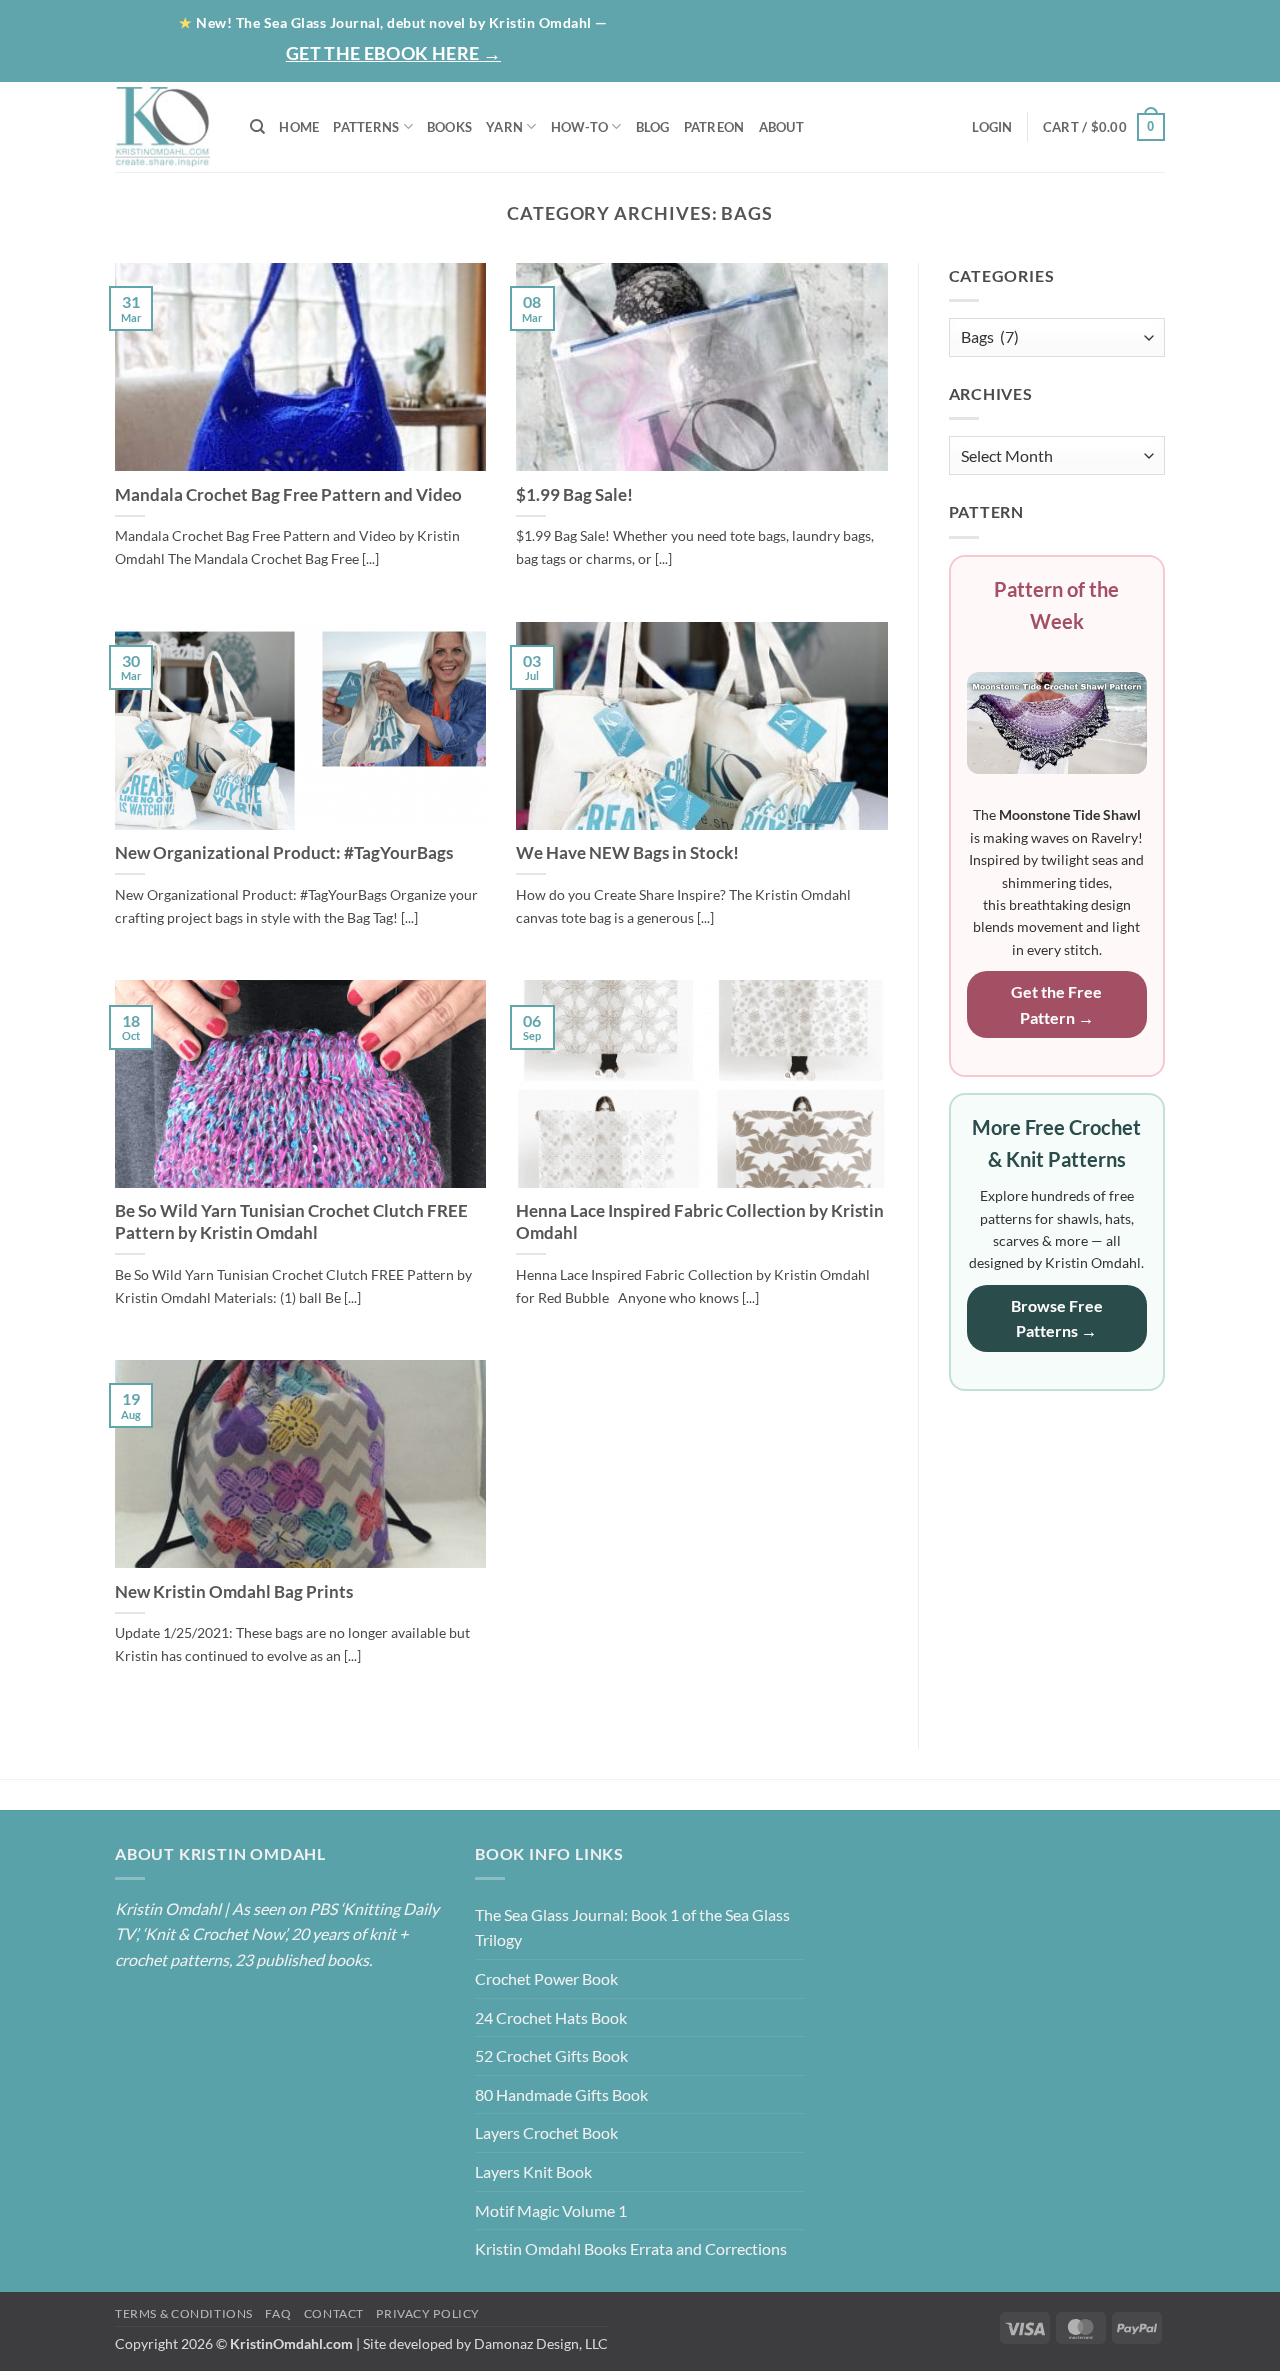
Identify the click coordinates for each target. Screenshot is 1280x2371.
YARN (504, 127)
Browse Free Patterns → (1057, 1318)
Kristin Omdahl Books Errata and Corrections (631, 2248)
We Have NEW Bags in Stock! (627, 853)
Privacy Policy (428, 2313)
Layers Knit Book (533, 2171)
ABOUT (781, 127)
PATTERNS (366, 127)
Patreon (1014, 22)
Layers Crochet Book (546, 2132)
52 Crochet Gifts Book (551, 2055)
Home (776, 22)
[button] (1087, 59)
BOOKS (449, 127)
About (850, 22)
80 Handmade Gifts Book (561, 2094)
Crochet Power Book (546, 1978)
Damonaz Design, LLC (541, 2343)
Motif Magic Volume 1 (551, 2210)
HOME (299, 127)
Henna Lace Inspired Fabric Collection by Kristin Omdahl (700, 1222)
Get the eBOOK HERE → (393, 53)
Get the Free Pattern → (1056, 1004)
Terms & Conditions (184, 2313)
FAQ (278, 2313)
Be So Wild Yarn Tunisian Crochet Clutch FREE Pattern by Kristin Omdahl (291, 1222)
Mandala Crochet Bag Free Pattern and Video (288, 495)
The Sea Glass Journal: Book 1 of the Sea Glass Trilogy (632, 1927)
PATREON (714, 127)
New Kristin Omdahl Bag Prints (234, 1592)
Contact (1114, 22)
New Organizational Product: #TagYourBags (284, 853)
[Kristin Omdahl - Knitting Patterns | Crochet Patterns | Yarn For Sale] (167, 127)
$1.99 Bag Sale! (574, 495)
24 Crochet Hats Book (551, 2017)
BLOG (933, 22)
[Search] (257, 127)
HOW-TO (580, 127)
